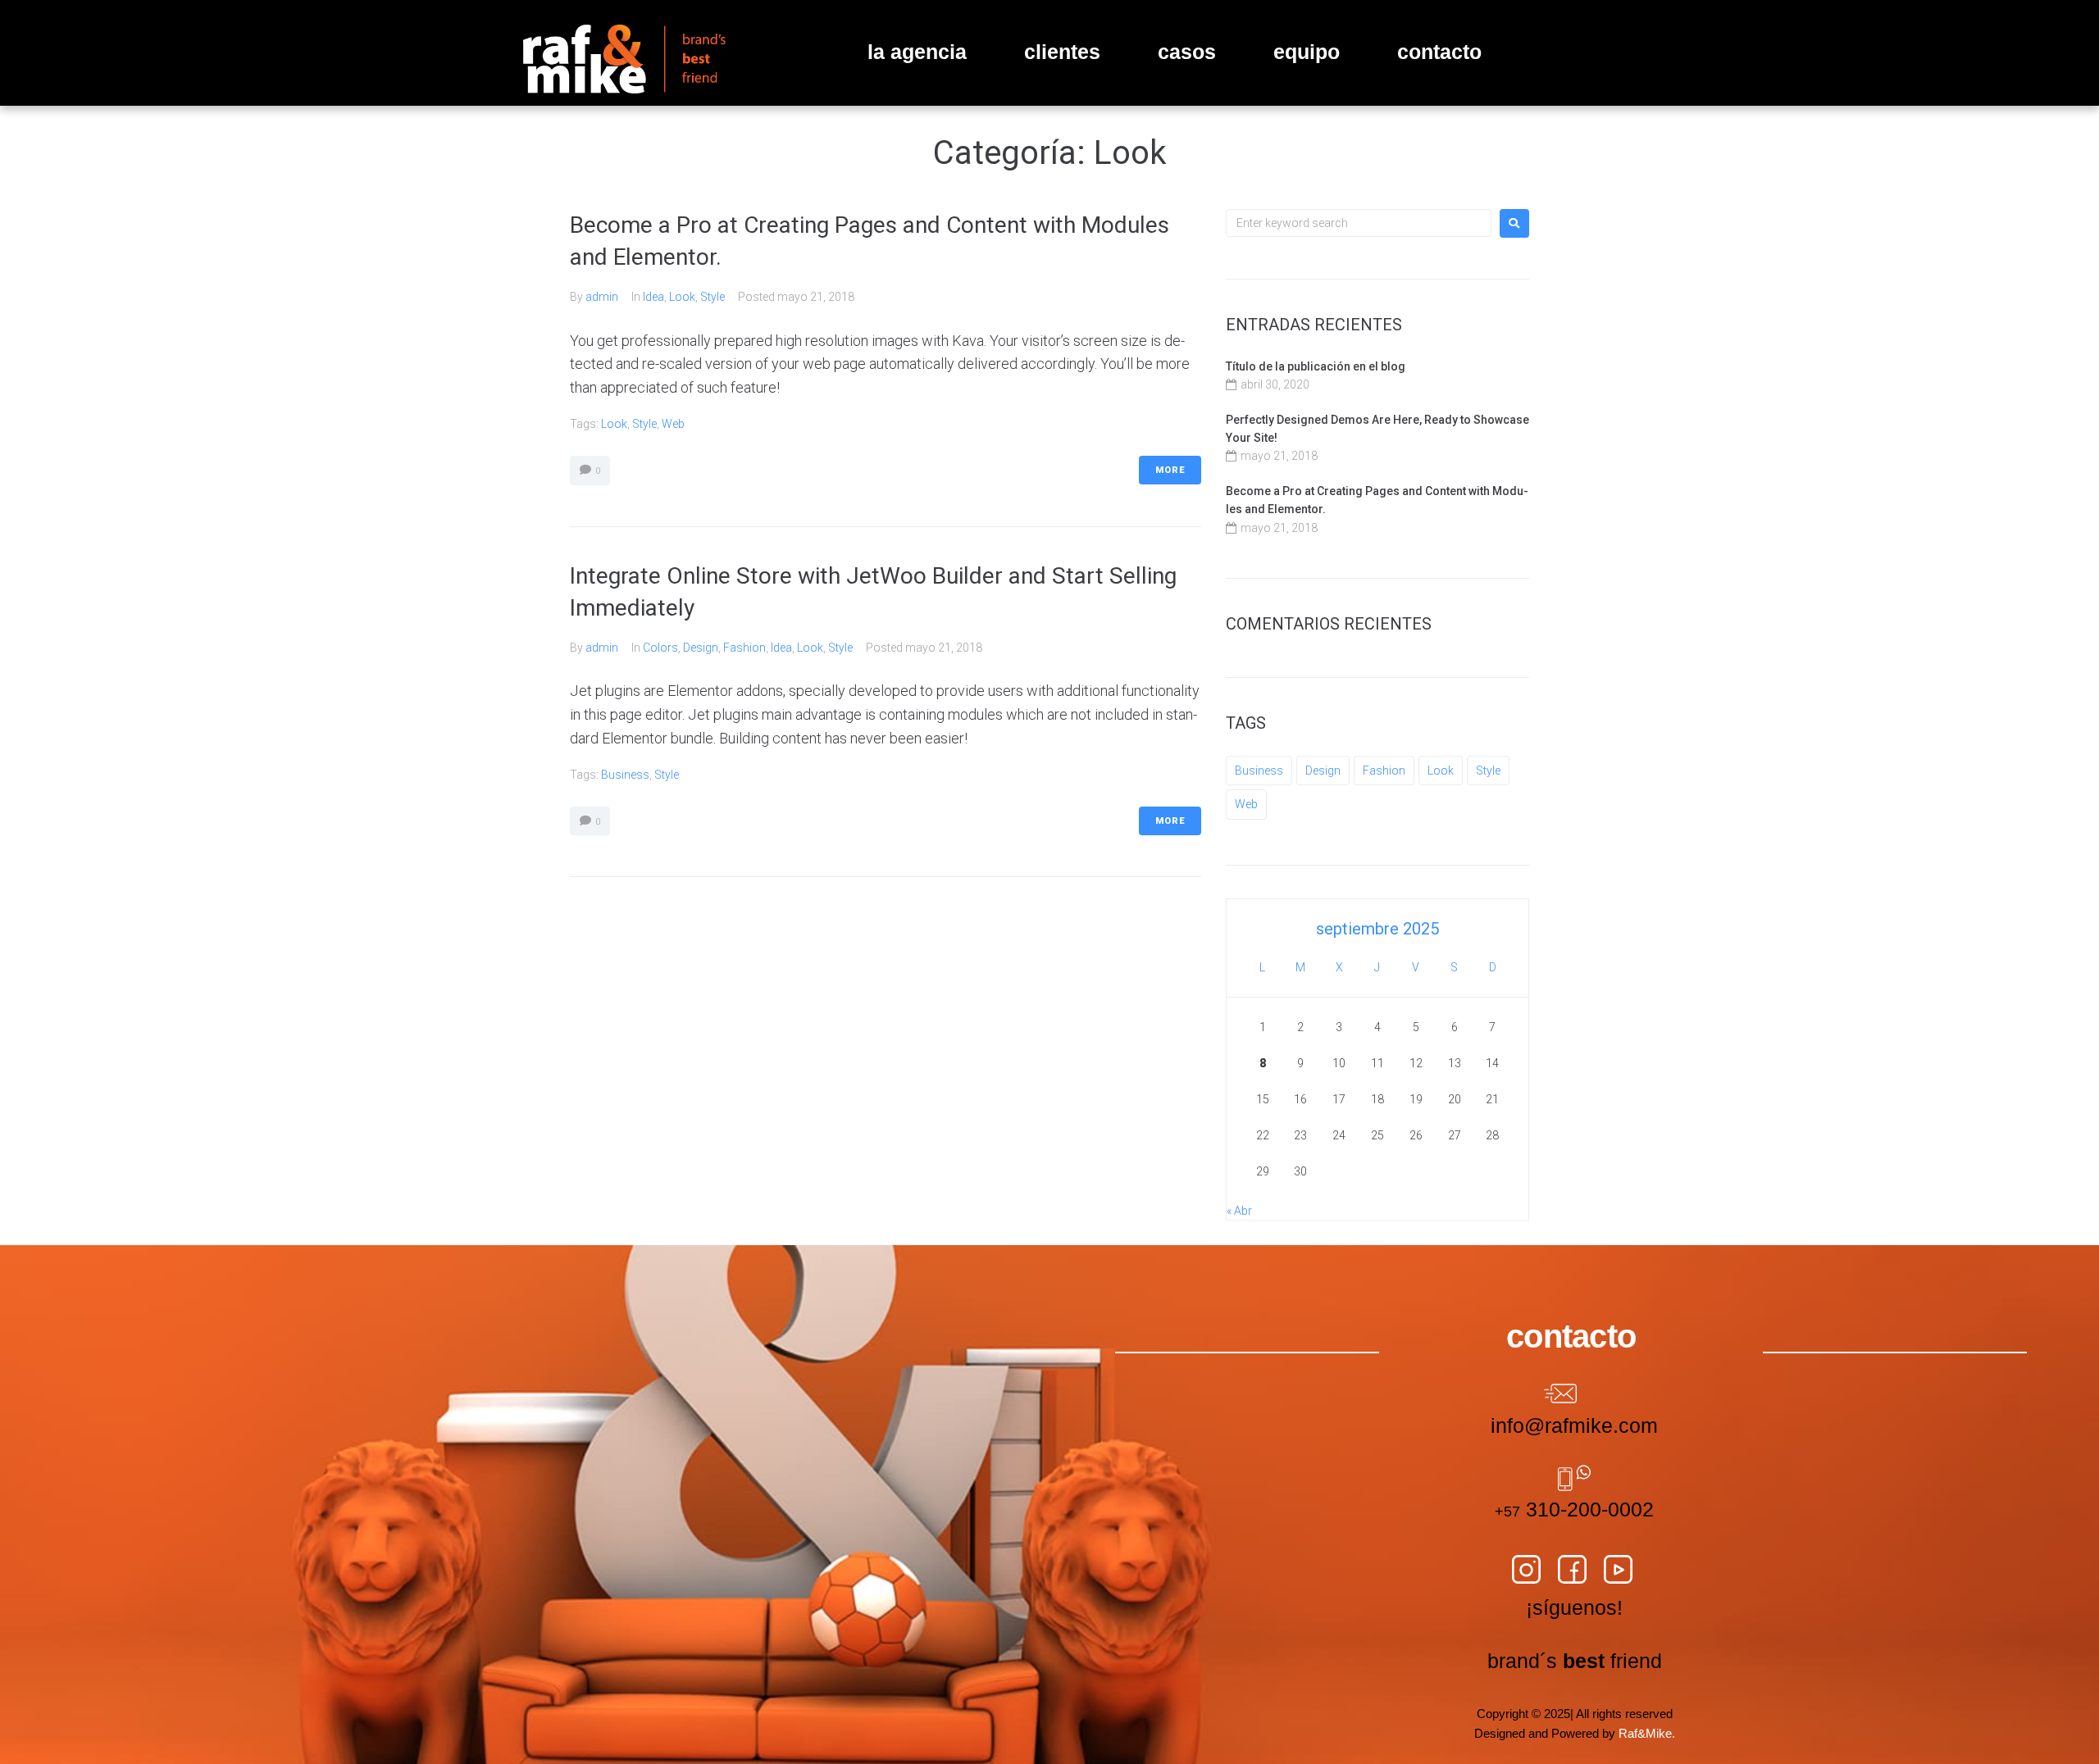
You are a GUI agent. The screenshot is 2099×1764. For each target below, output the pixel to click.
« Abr (1239, 1211)
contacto (1439, 52)
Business (625, 775)
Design (701, 648)
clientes (1062, 52)
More (1170, 470)
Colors (660, 648)
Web (673, 424)
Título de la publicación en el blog (1316, 366)
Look (682, 297)
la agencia (917, 52)
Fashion (744, 648)
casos (1187, 52)
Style (713, 297)
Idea (653, 297)
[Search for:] (1359, 223)
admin (602, 297)
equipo (1307, 52)
